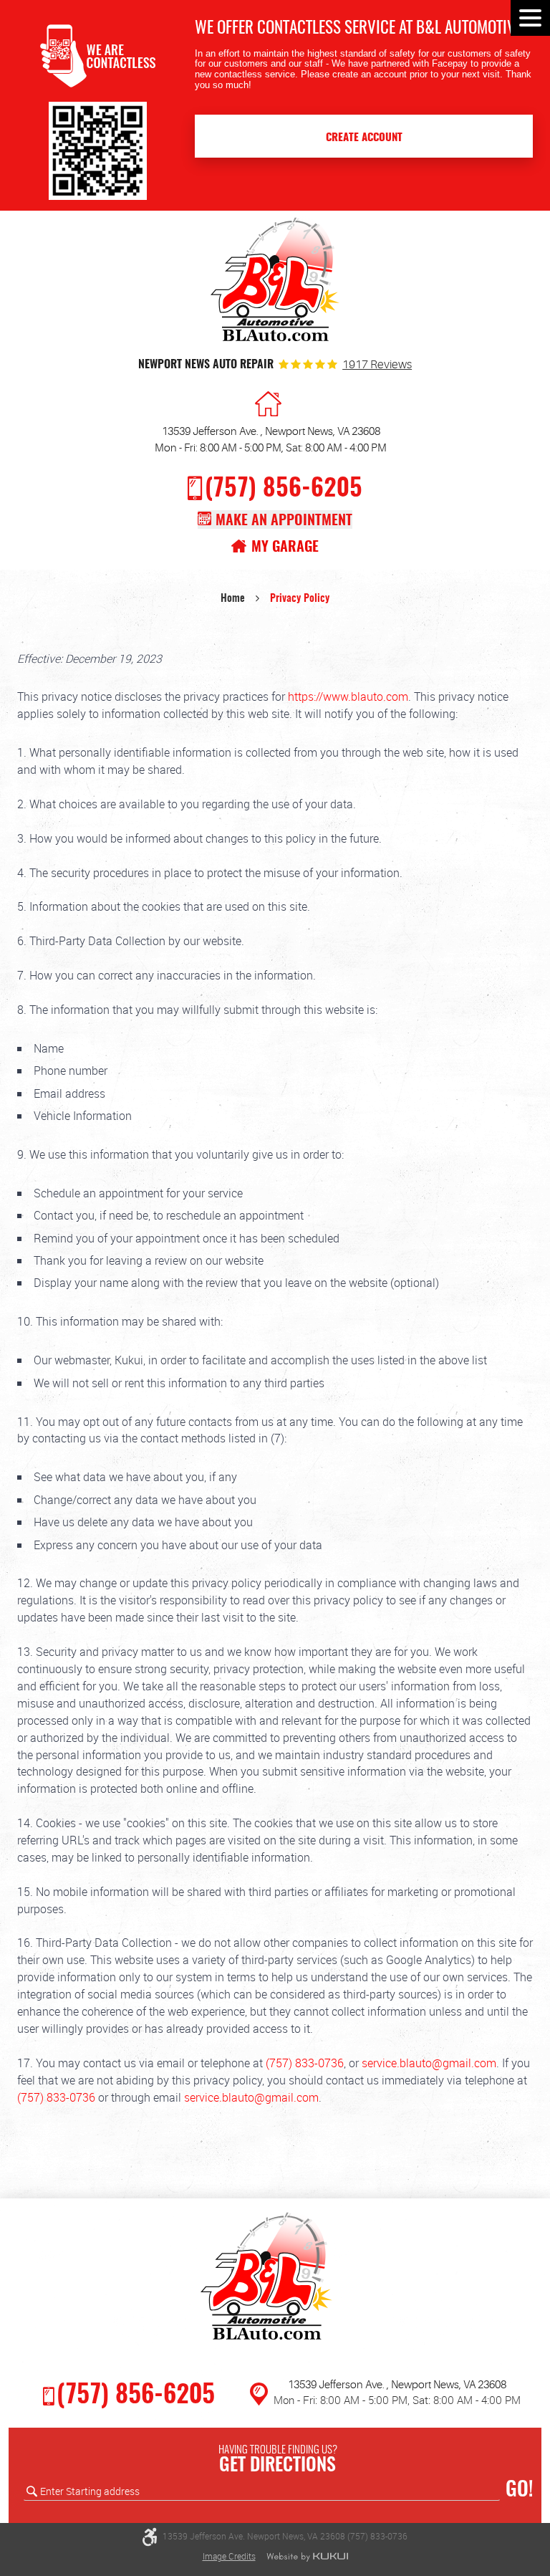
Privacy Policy (300, 599)
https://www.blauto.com (348, 696)
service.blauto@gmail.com (429, 2063)
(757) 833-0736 (305, 2063)
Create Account (364, 138)
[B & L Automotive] (275, 283)
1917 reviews (377, 365)
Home (233, 599)
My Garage (285, 547)
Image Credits (229, 2556)
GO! (519, 2491)
